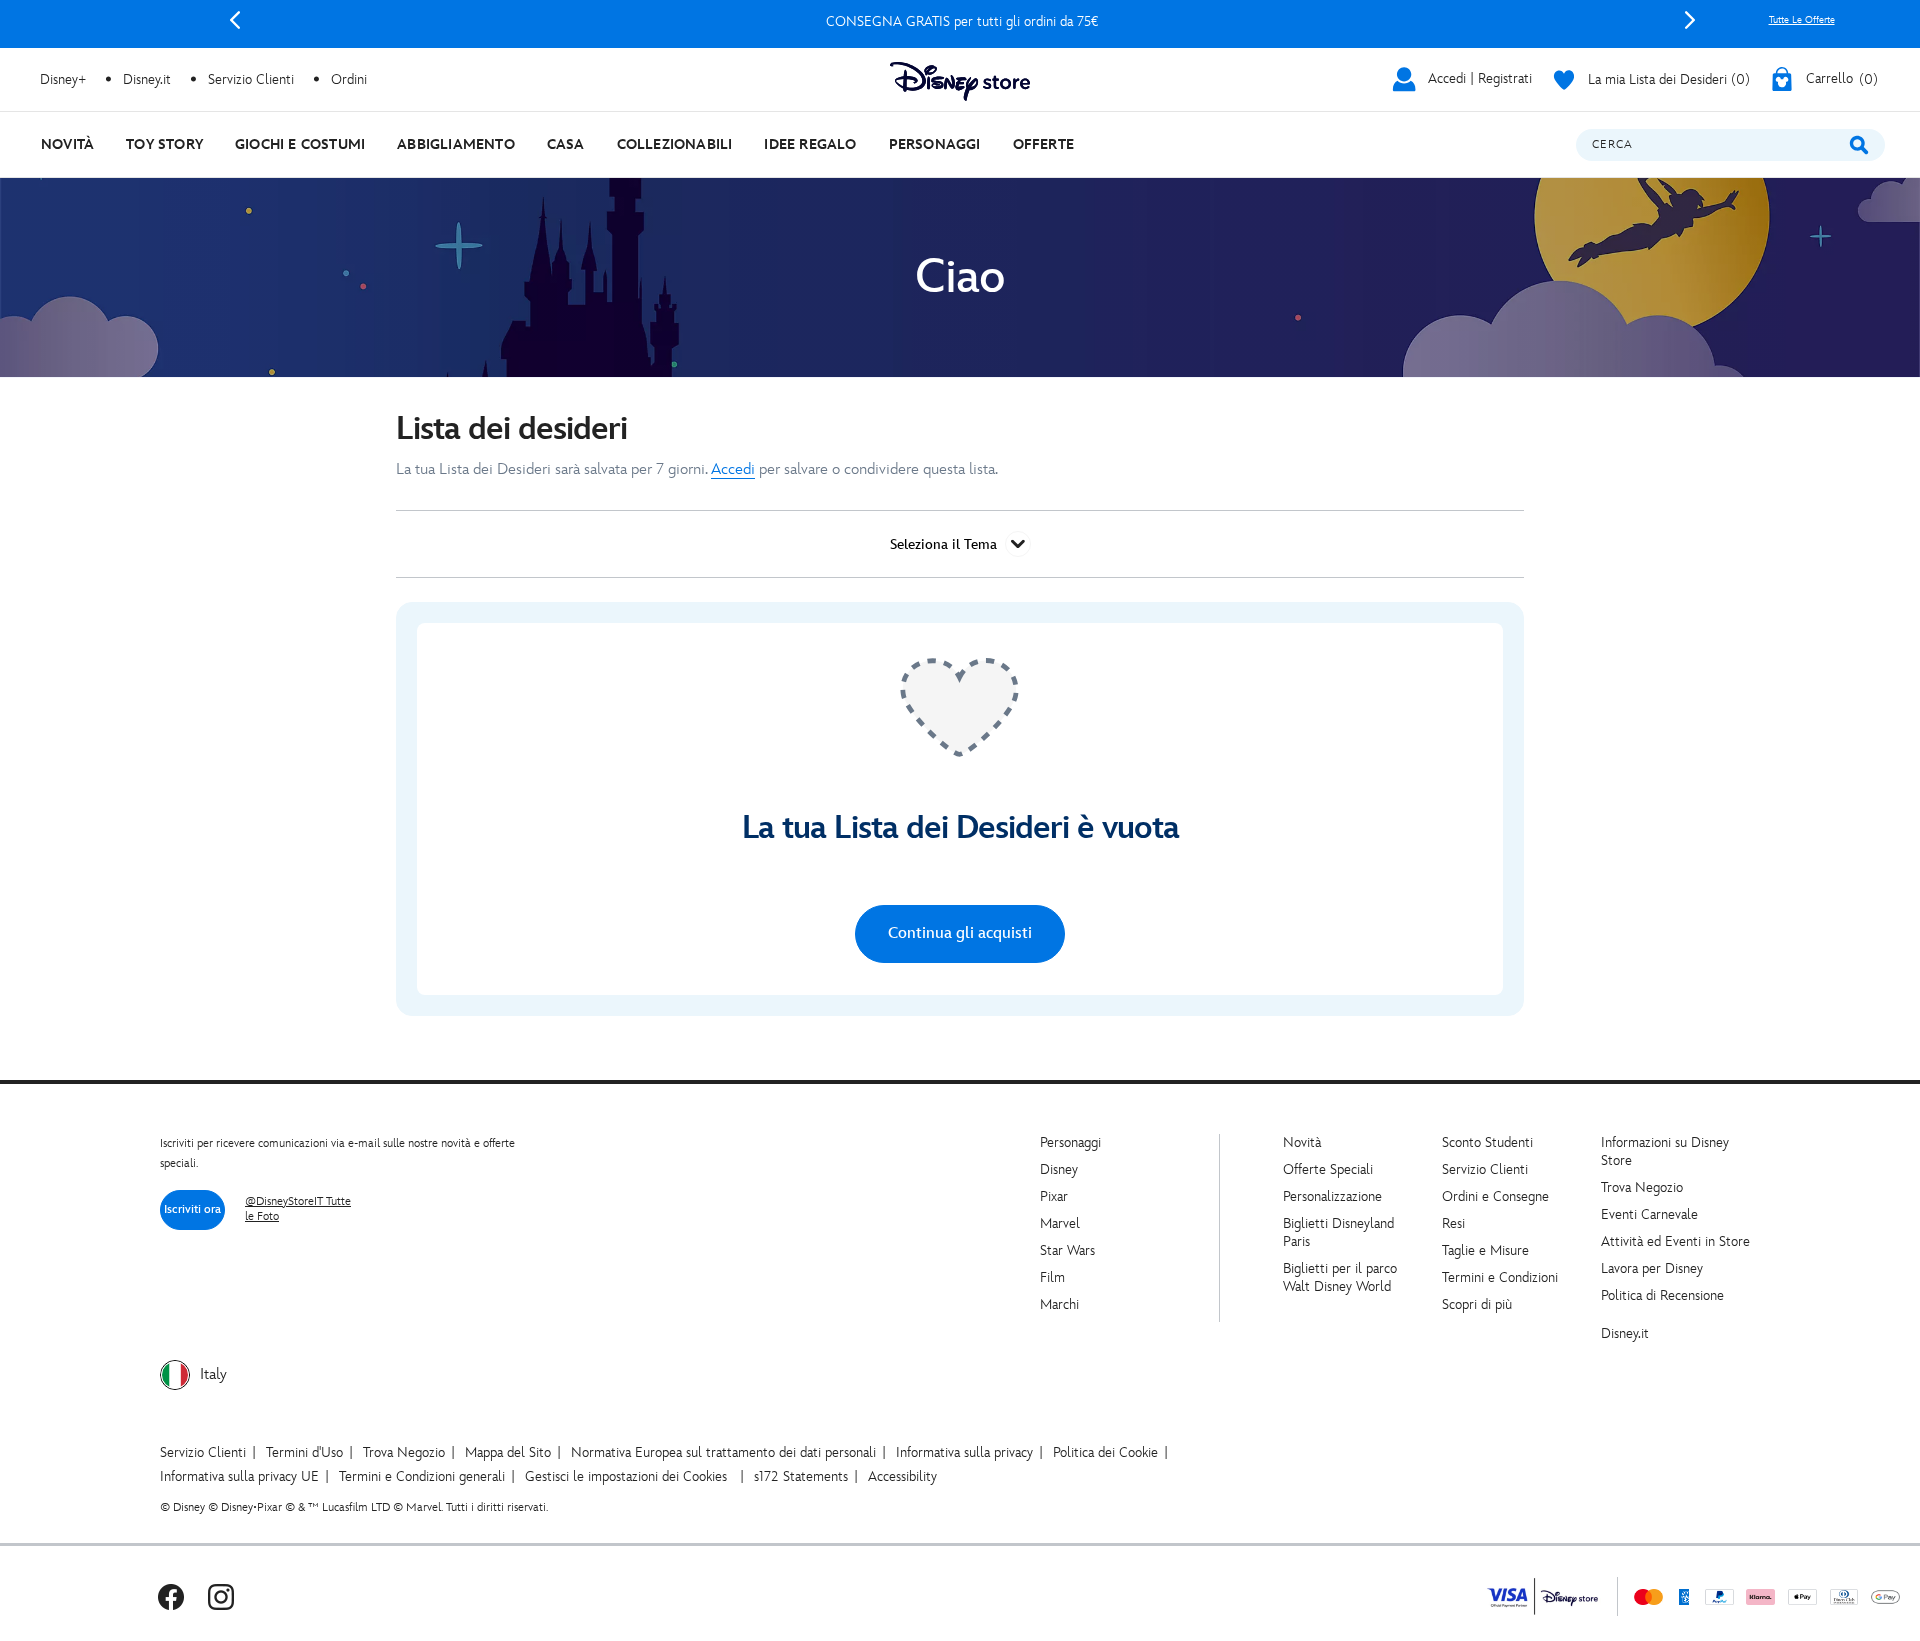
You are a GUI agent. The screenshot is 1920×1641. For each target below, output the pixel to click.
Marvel (1060, 1223)
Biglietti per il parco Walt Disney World (1340, 1277)
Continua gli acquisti (960, 933)
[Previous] (235, 20)
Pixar (1054, 1196)
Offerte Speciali (1328, 1169)
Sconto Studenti (1487, 1142)
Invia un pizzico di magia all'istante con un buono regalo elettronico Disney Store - (962, 21)
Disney (1059, 1169)
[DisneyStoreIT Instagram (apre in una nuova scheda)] (221, 1596)
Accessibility (902, 1476)
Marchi (1059, 1304)
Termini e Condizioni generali (422, 1476)
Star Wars (1067, 1250)
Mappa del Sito (508, 1452)
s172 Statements (801, 1476)
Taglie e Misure (1485, 1250)
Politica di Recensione (1662, 1295)
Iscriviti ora (192, 1209)
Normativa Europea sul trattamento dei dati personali (723, 1452)
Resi (1453, 1223)
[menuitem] (67, 144)
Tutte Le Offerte (1802, 20)
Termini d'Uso (304, 1452)
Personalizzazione (1332, 1196)
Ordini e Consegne (1495, 1196)
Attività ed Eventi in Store (1675, 1241)
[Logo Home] (960, 81)
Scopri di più (1477, 1304)
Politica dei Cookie (1105, 1452)
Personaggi (1070, 1142)
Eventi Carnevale (1649, 1214)
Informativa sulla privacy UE (239, 1476)
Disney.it (1625, 1333)
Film (1052, 1277)
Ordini (349, 79)
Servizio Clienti (1485, 1169)
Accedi (733, 469)
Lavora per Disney (1652, 1268)
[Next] (1690, 20)
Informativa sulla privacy (964, 1452)
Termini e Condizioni (1500, 1277)
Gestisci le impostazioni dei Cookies (626, 1476)
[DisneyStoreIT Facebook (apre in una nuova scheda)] (171, 1596)
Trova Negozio (1642, 1187)
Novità (1302, 1142)
